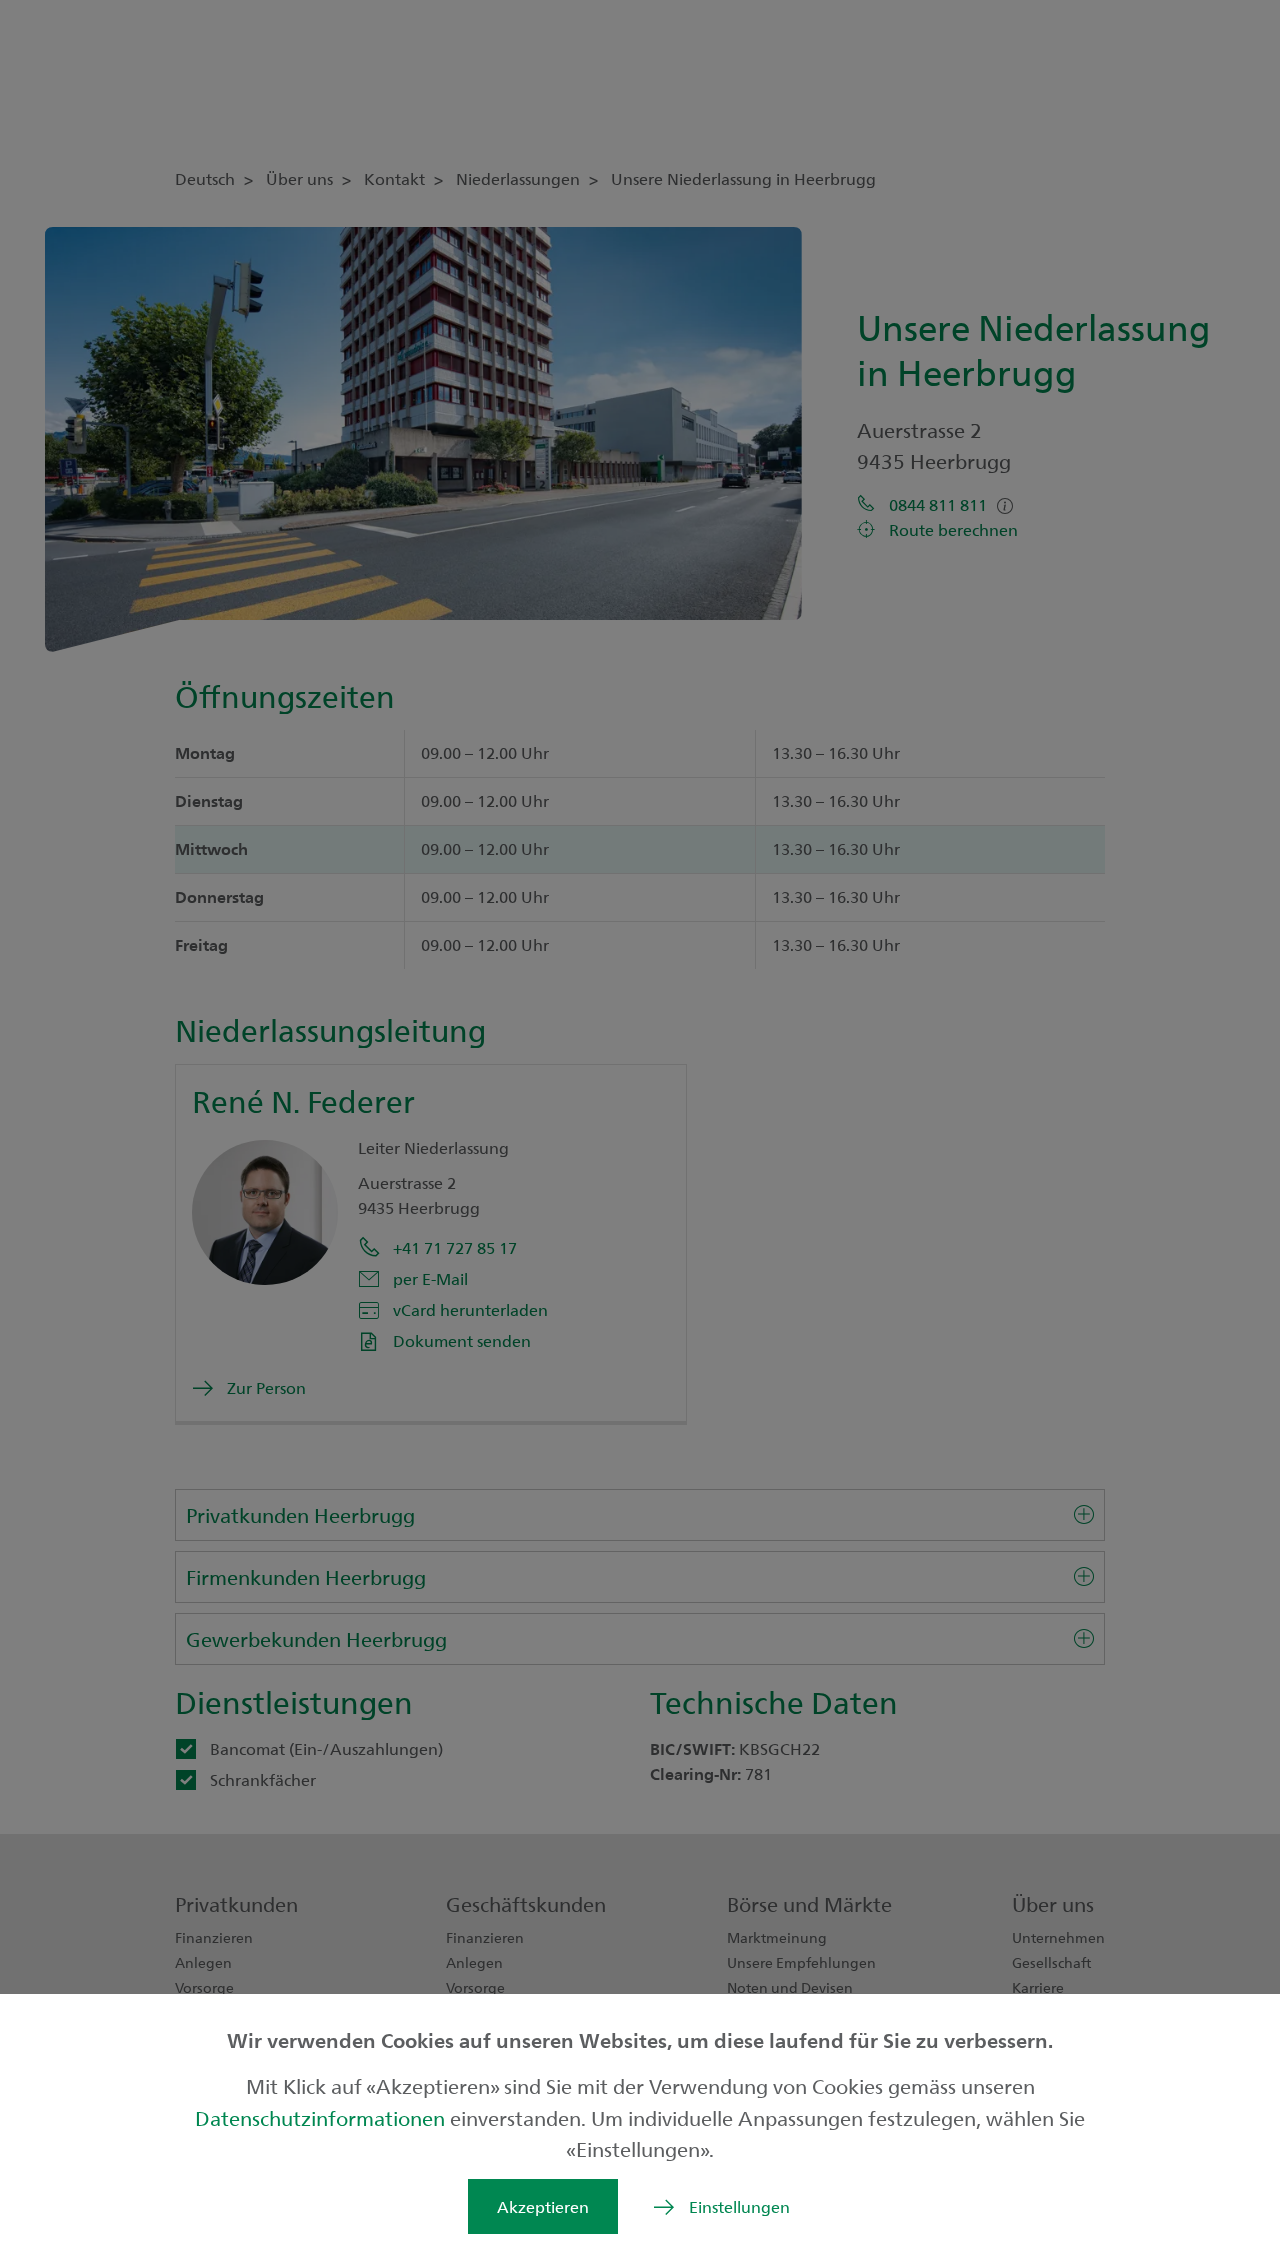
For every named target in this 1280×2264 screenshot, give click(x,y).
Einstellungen (739, 2206)
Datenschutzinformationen (322, 2117)
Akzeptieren (543, 2206)
